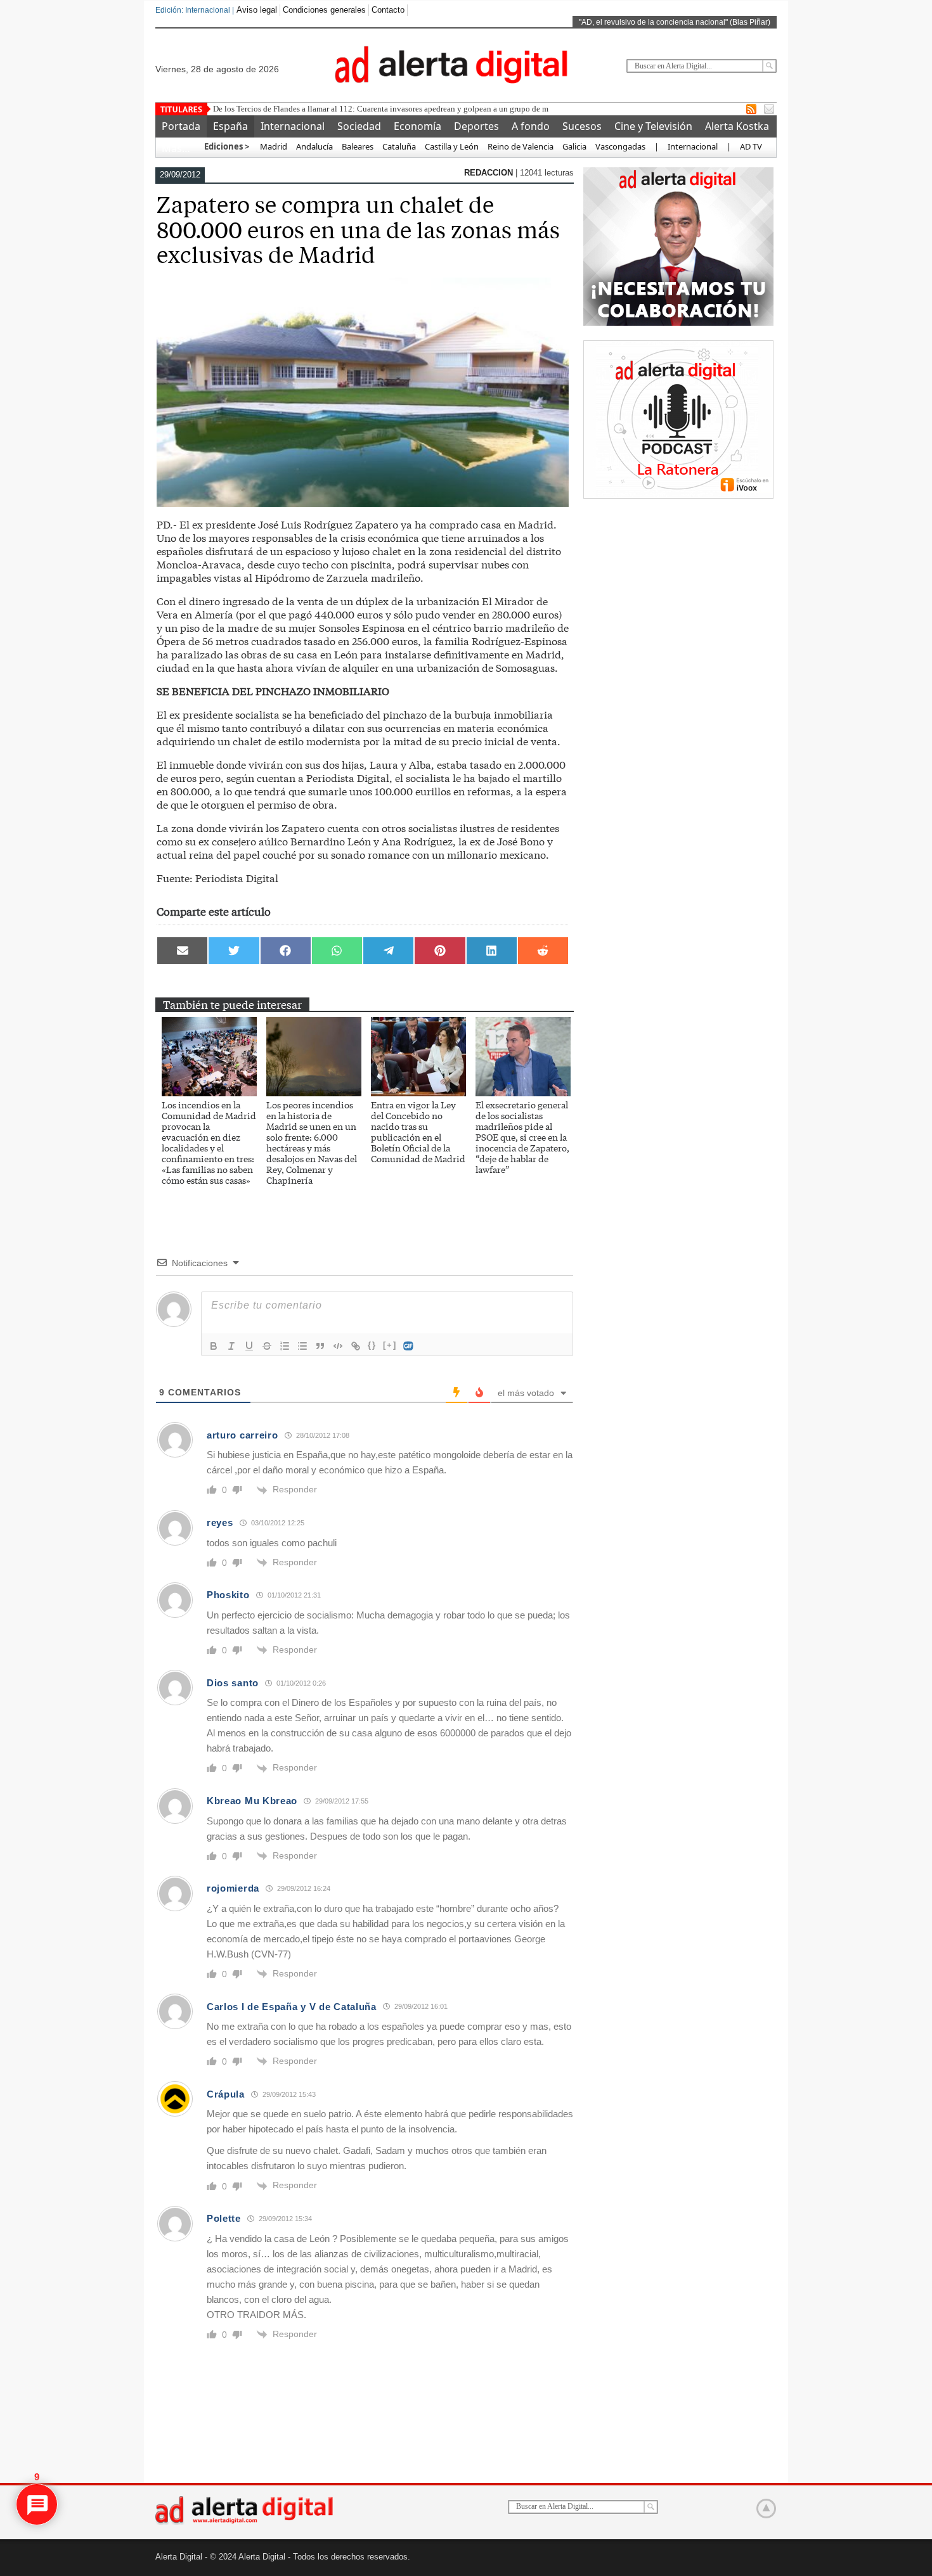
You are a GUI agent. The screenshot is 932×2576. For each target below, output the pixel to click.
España (230, 126)
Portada (181, 126)
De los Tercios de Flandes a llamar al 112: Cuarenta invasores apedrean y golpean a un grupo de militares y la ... (404, 109)
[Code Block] (338, 1346)
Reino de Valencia (521, 146)
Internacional (293, 126)
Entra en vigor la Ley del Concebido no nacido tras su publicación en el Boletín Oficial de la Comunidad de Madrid (418, 1131)
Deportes (476, 126)
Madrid (273, 146)
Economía (417, 126)
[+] (390, 1345)
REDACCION (490, 173)
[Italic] (231, 1346)
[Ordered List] (285, 1346)
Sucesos (582, 126)
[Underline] (249, 1346)
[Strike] (267, 1346)
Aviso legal (257, 10)
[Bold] (214, 1346)
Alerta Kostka (737, 126)
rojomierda (233, 1888)
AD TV (751, 146)
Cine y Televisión (653, 126)
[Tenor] (409, 1346)
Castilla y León (452, 146)
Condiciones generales (324, 10)
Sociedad (359, 126)
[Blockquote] (320, 1346)
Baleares (358, 146)
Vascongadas (620, 146)
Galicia (574, 146)
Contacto (388, 10)
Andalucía (314, 146)
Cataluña (399, 146)
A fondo (531, 126)
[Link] (356, 1346)
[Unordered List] (302, 1346)
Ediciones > (227, 146)
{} (372, 1345)
